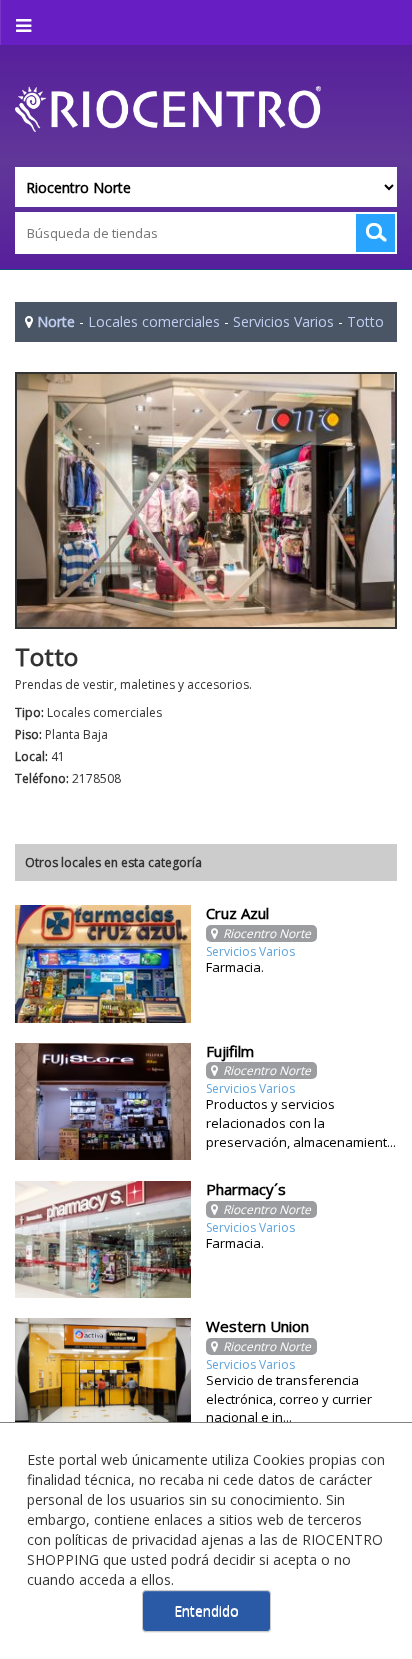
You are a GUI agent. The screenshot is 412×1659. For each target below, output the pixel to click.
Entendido (206, 1610)
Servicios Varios (283, 321)
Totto (365, 321)
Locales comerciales (154, 321)
